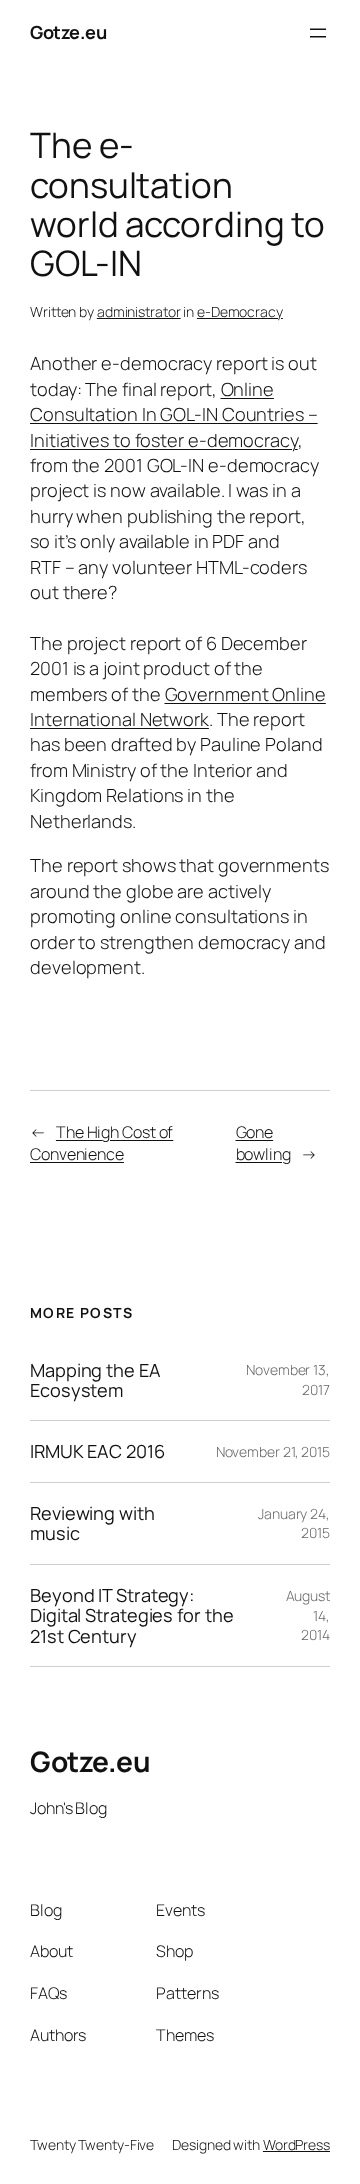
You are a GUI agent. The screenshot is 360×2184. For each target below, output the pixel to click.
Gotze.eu (68, 32)
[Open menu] (318, 33)
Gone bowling (263, 1143)
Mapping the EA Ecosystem (95, 1380)
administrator (139, 311)
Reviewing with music (92, 1523)
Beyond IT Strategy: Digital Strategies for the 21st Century (131, 1615)
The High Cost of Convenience (101, 1143)
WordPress (296, 2144)
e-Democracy (240, 311)
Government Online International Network (178, 706)
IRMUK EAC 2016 (97, 1451)
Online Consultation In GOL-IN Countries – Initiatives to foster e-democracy (174, 414)
